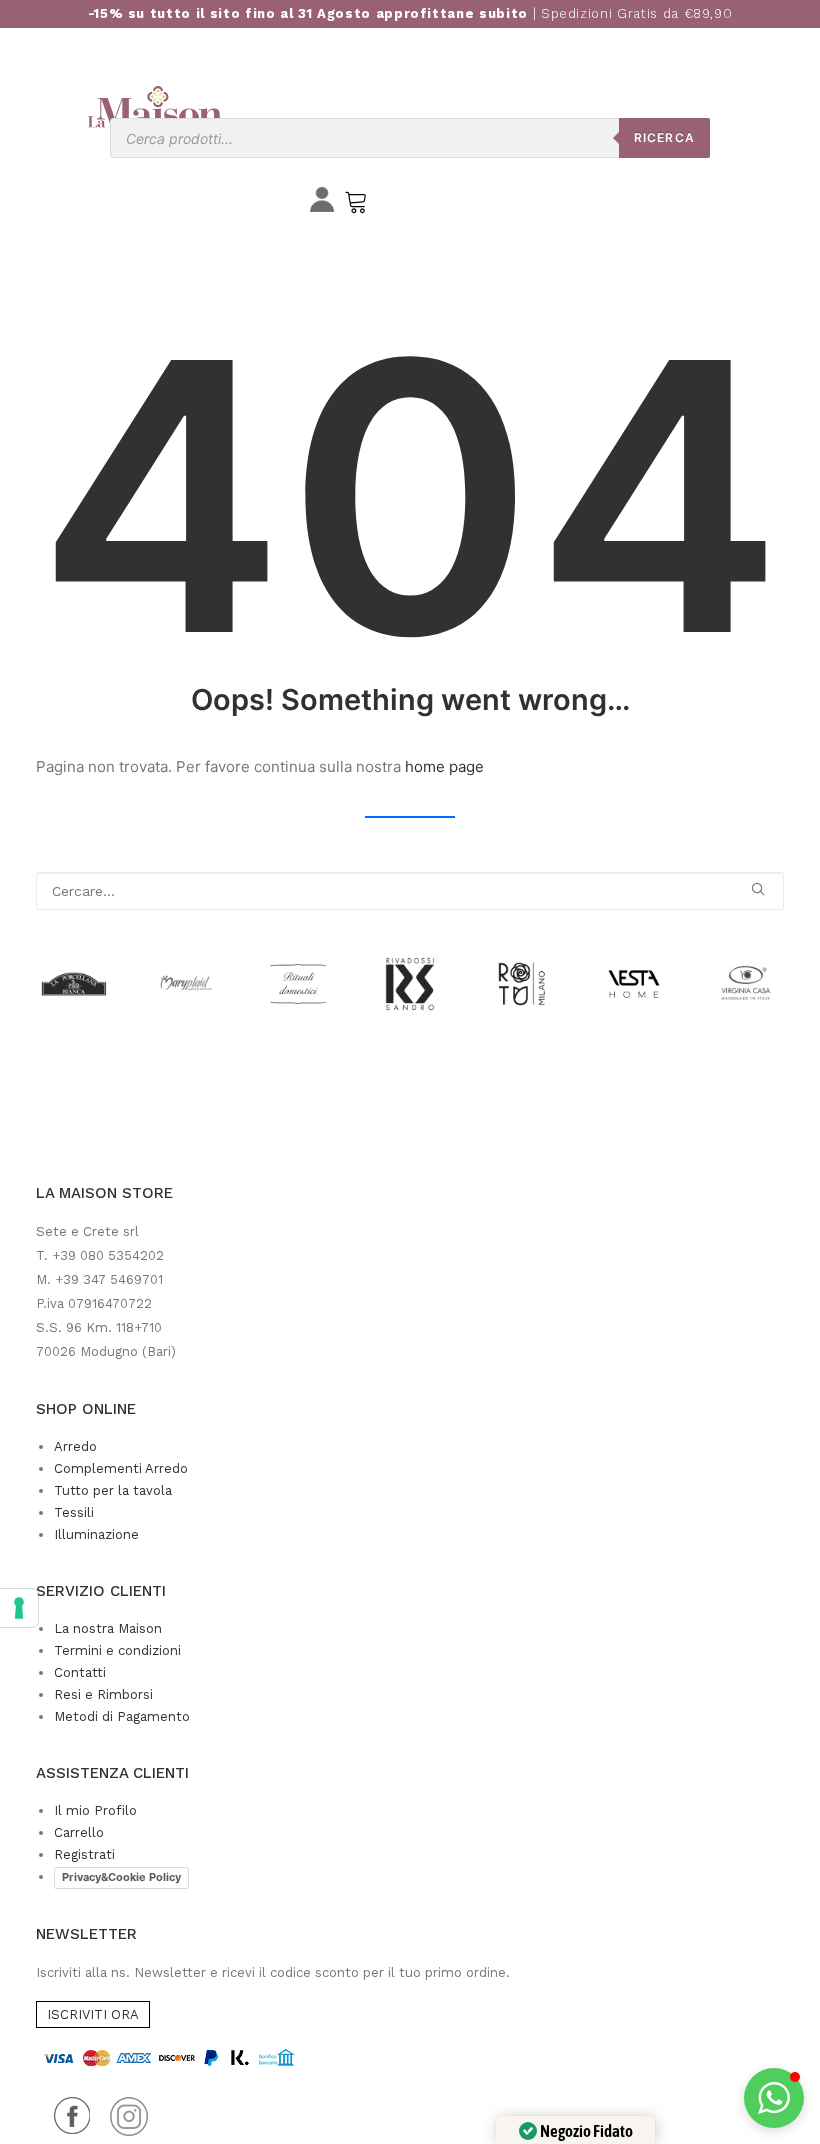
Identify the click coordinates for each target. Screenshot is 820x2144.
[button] (758, 889)
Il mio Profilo (95, 1810)
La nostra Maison (108, 1628)
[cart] (356, 206)
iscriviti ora (93, 2014)
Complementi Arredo (121, 1468)
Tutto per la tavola (113, 1490)
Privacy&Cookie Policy (121, 1877)
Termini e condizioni (117, 1650)
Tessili (74, 1512)
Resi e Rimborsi (103, 1694)
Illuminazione (96, 1534)
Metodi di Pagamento (122, 1716)
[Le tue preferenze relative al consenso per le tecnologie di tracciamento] (19, 1608)
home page (444, 766)
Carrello (79, 1832)
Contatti (80, 1672)
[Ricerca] (410, 891)
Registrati (84, 1854)
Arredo (75, 1446)
